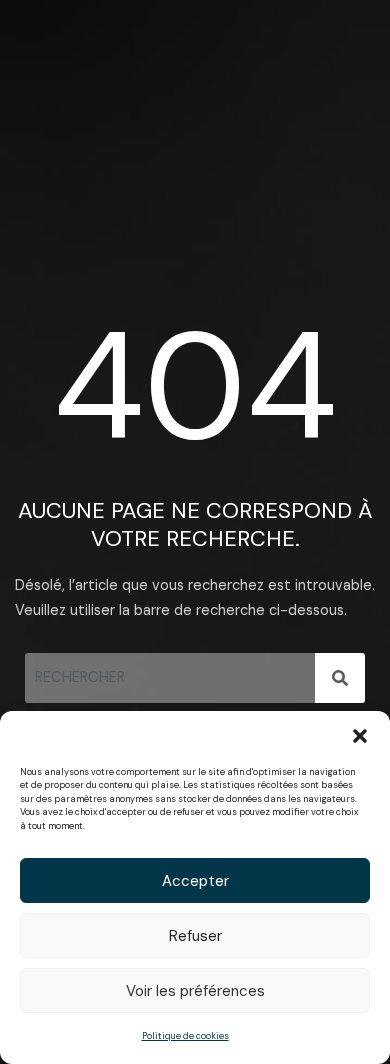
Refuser (195, 936)
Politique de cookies (185, 1036)
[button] (360, 736)
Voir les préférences (195, 991)
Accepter (195, 881)
